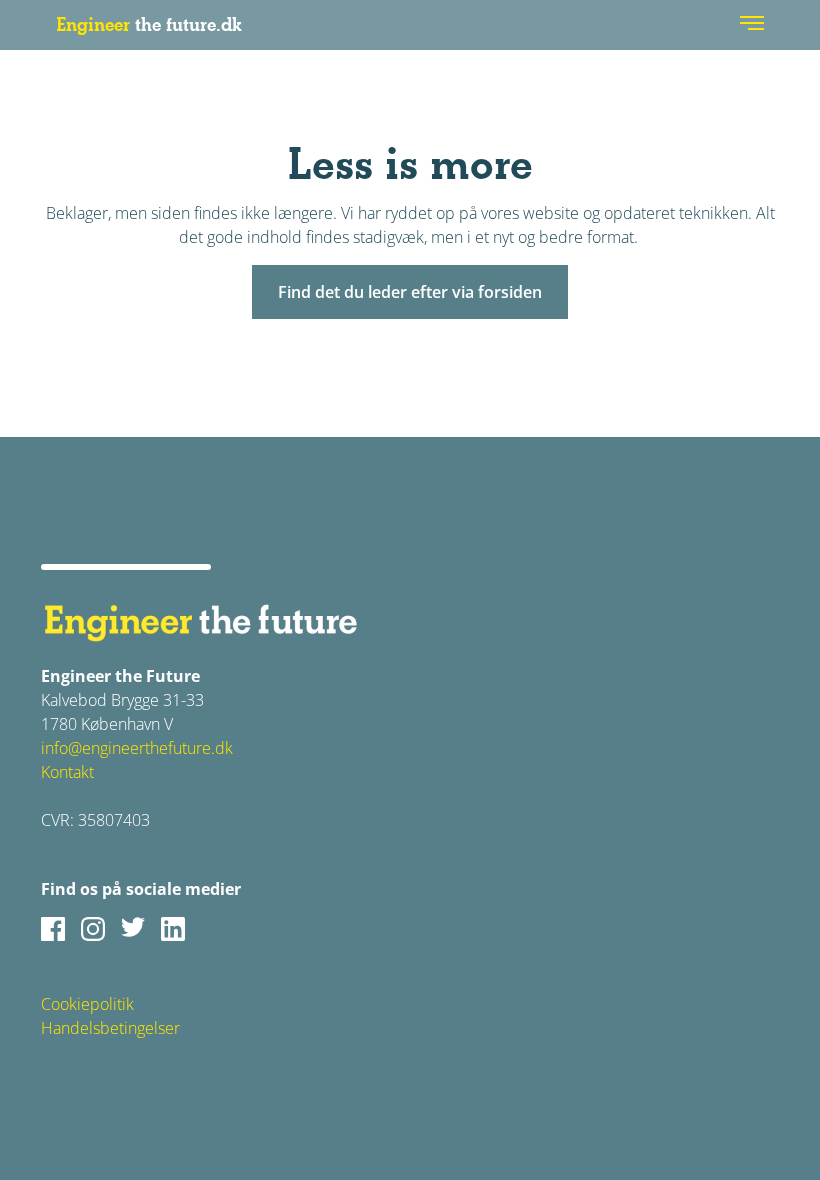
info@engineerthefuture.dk (137, 748)
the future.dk (149, 25)
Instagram (93, 929)
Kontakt (67, 772)
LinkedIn (173, 929)
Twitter (133, 929)
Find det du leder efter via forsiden (410, 292)
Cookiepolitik (87, 1004)
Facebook (53, 929)
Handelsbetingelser (110, 1028)
